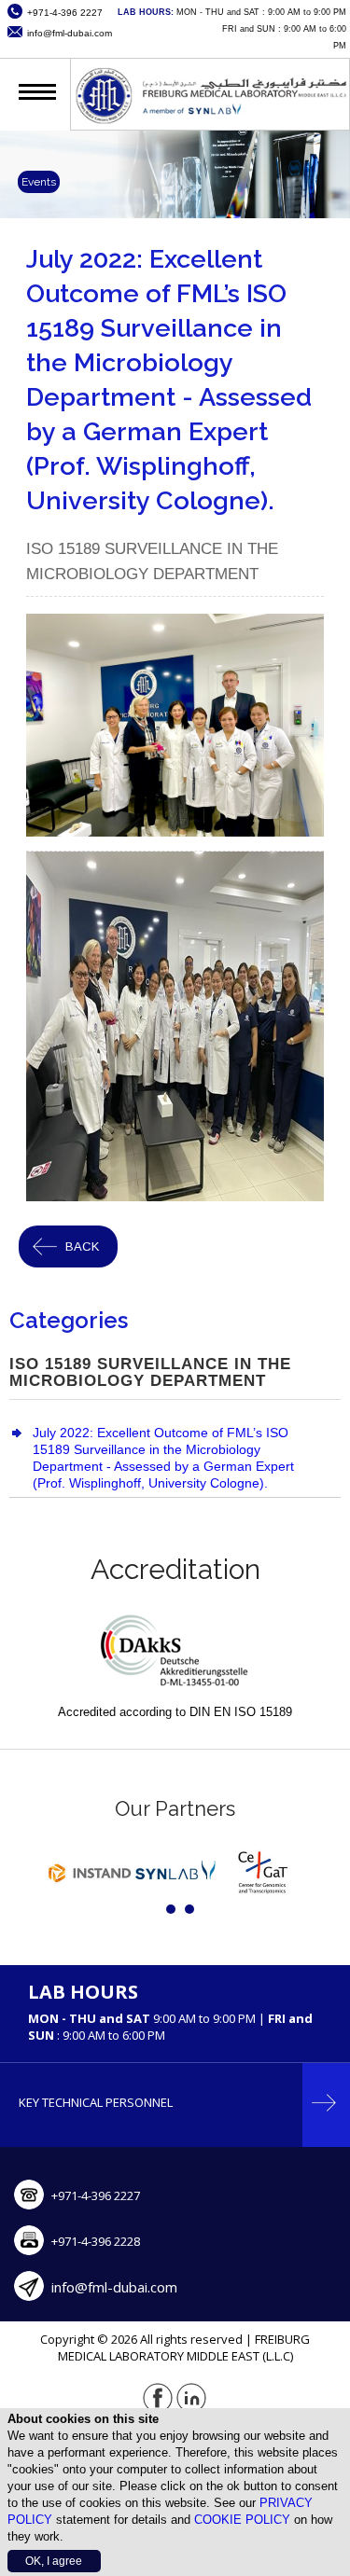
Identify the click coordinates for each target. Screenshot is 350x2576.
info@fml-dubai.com (114, 2287)
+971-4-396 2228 (96, 2241)
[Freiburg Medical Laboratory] (210, 121)
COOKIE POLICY (242, 2520)
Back (82, 1246)
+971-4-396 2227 (96, 2195)
